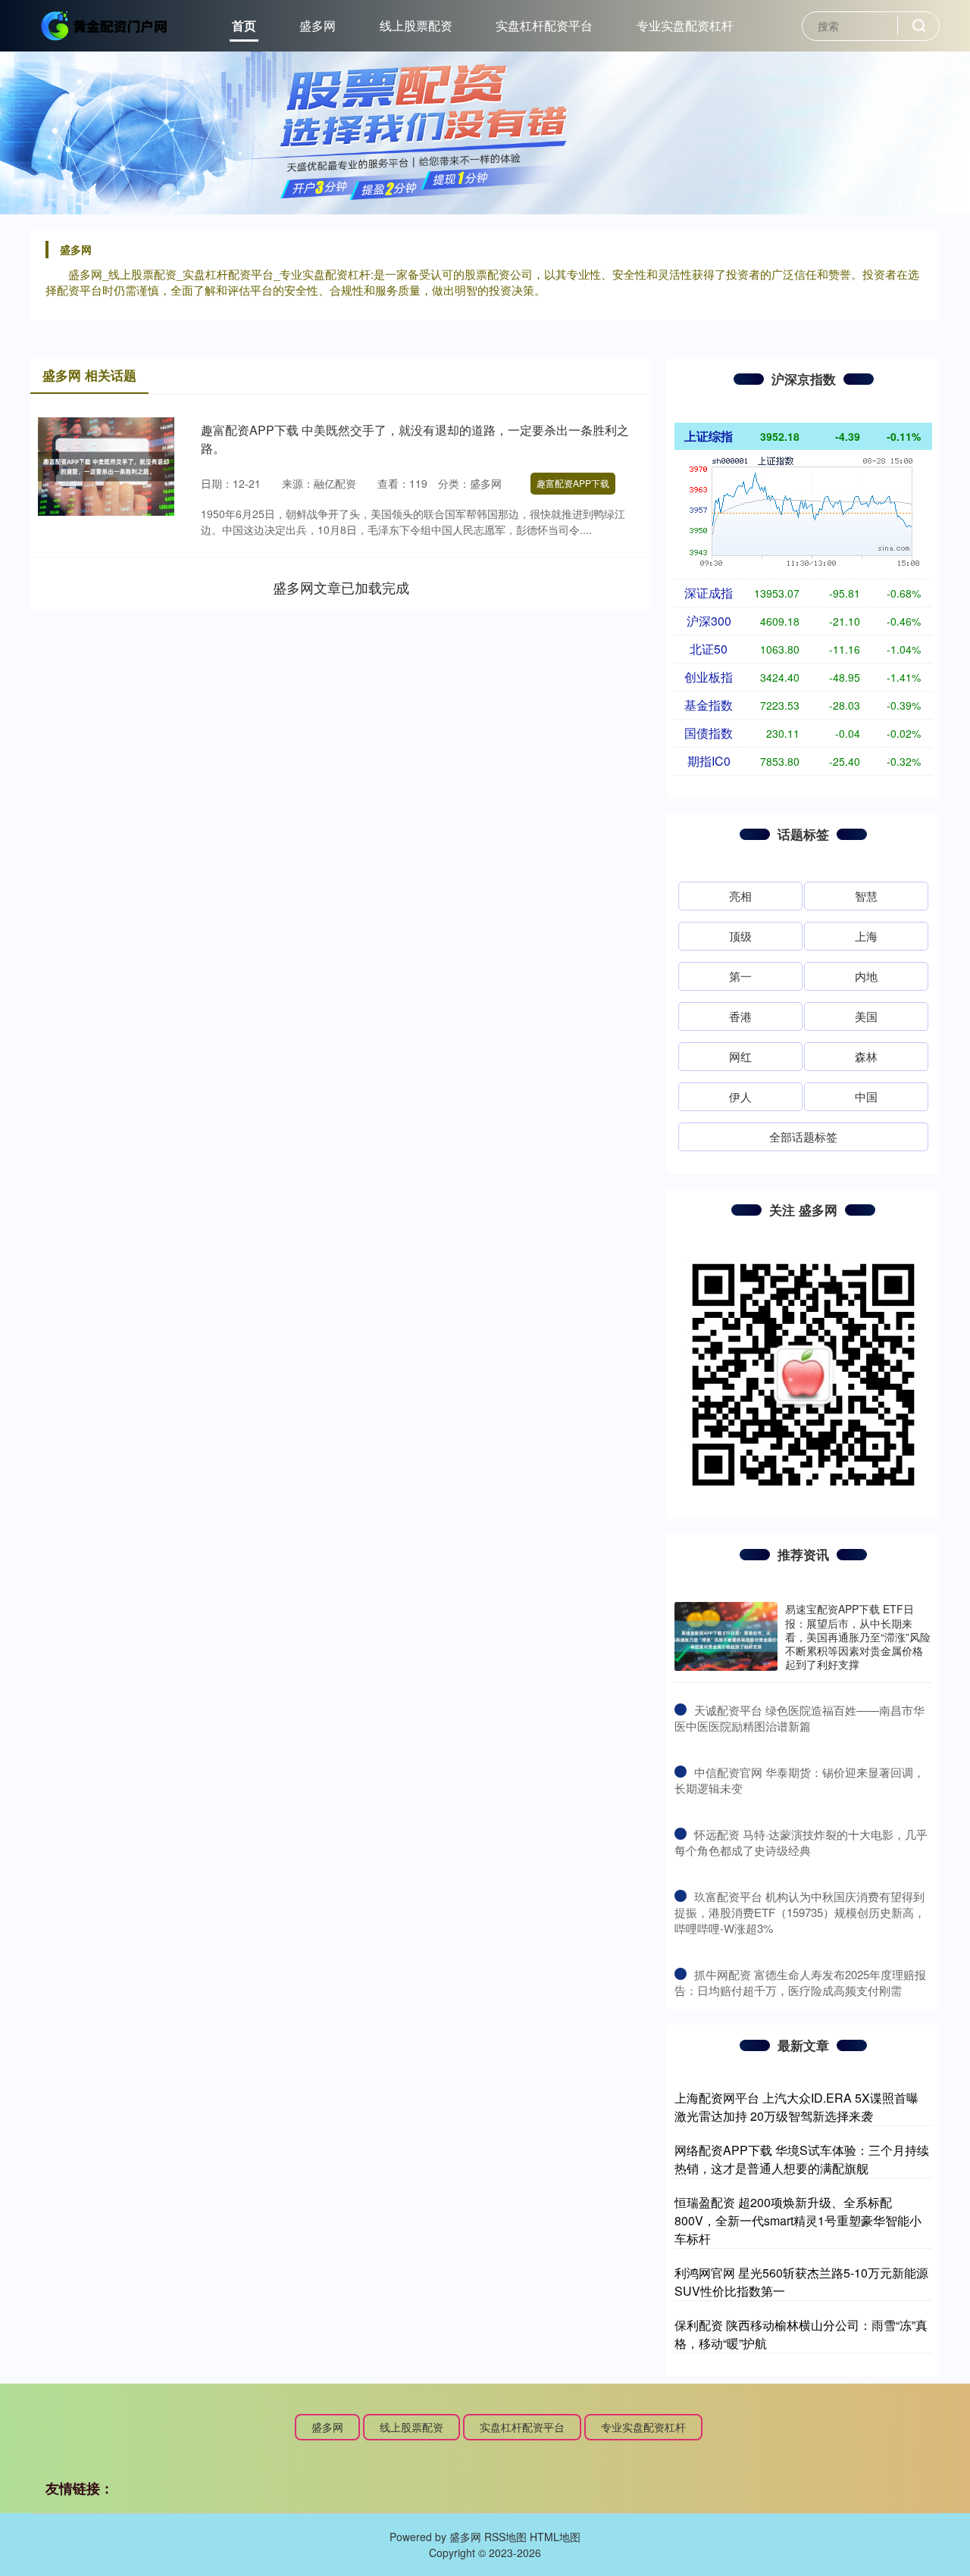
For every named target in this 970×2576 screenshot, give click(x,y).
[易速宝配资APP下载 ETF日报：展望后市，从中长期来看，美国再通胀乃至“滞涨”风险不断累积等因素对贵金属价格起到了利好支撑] (726, 1636)
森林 (866, 1056)
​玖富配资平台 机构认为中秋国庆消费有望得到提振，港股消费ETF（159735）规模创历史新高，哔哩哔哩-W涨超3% (800, 1912)
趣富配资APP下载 (573, 483)
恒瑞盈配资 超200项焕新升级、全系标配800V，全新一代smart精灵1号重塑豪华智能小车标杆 (798, 2220)
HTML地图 (555, 2537)
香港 (740, 1016)
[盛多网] (105, 24)
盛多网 (318, 25)
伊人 (740, 1096)
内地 (866, 976)
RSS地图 (505, 2537)
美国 (866, 1016)
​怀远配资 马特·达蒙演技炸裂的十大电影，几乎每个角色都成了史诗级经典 (801, 1842)
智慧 (866, 896)
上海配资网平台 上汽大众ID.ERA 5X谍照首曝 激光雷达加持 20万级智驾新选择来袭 (796, 2107)
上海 (866, 936)
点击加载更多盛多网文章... (341, 587)
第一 (740, 976)
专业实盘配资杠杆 (685, 25)
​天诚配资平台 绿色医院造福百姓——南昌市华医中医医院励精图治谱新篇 (799, 1718)
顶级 (740, 936)
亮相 (740, 896)
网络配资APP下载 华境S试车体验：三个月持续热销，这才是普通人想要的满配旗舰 (802, 2159)
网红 (740, 1056)
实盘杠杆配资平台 (544, 25)
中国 (866, 1096)
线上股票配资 (416, 25)
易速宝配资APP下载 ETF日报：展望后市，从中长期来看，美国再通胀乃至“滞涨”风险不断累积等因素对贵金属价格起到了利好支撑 (858, 1636)
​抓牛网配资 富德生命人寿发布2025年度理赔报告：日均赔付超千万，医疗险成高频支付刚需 (800, 1982)
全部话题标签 (803, 1137)
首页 (244, 25)
